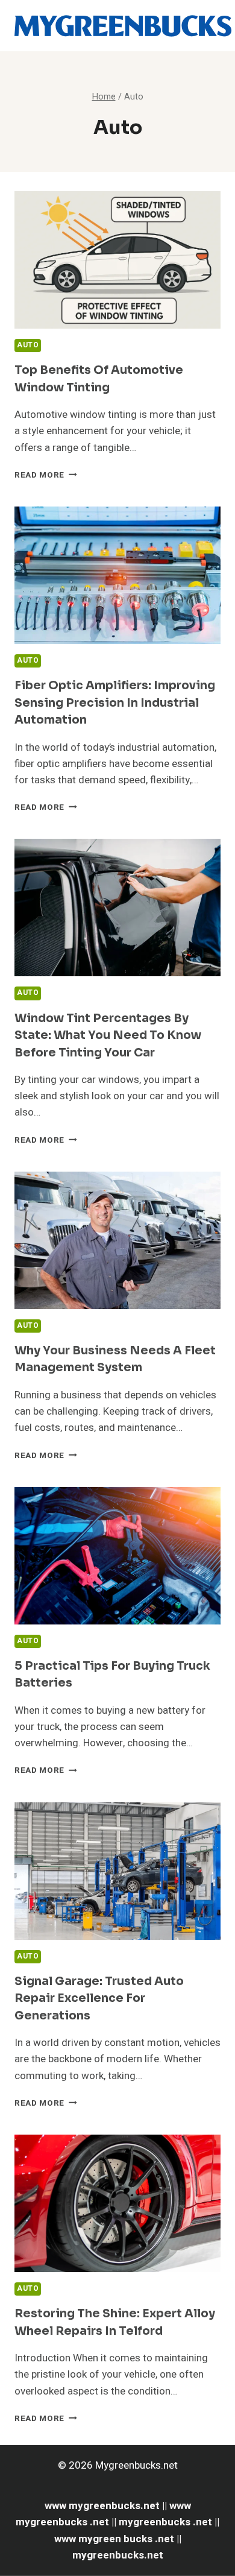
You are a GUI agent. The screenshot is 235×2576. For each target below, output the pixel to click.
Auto (28, 345)
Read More (46, 475)
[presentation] (117, 260)
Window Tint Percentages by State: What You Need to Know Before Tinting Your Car (108, 1036)
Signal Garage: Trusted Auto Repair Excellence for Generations (99, 1999)
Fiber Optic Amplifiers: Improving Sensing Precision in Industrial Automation (115, 703)
